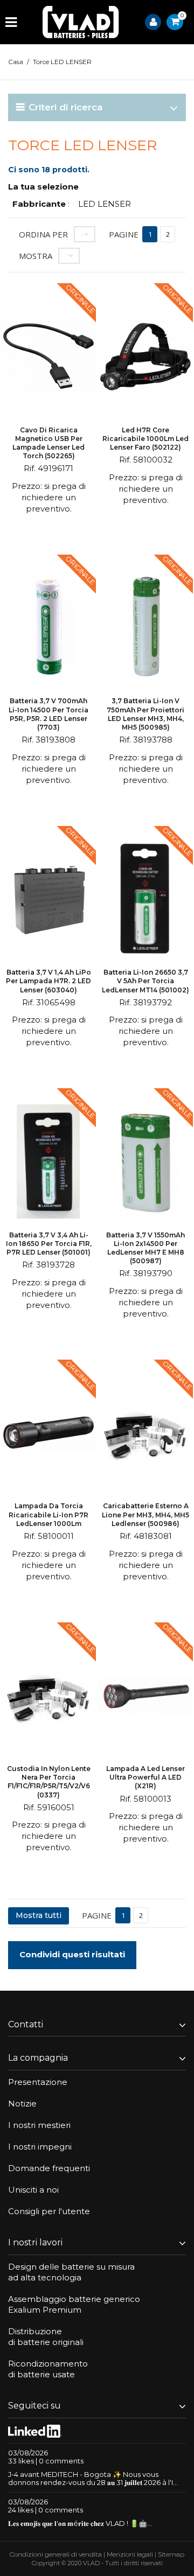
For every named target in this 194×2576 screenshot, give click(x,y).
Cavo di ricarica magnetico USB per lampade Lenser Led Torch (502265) (48, 443)
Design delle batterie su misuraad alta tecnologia (71, 2272)
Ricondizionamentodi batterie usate (48, 2369)
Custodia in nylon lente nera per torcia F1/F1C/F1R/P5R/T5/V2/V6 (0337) (49, 1782)
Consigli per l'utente (49, 2211)
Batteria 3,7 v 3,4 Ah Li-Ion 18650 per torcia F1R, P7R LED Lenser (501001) (49, 1244)
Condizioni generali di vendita (56, 2554)
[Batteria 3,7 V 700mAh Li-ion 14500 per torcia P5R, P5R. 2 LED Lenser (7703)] (48, 629)
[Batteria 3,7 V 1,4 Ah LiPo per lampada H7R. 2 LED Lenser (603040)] (48, 901)
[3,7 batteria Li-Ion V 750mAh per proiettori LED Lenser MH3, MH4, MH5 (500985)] (145, 629)
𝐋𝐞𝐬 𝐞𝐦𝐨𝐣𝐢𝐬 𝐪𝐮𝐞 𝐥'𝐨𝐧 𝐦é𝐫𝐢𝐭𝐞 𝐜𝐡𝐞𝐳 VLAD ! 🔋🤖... (80, 2523)
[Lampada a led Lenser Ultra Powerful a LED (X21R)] (145, 1697)
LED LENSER (105, 204)
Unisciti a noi (33, 2190)
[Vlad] (81, 22)
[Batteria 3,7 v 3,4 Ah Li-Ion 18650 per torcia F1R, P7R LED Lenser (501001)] (48, 1163)
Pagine (124, 234)
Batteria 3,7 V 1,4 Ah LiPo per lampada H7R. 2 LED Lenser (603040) (48, 981)
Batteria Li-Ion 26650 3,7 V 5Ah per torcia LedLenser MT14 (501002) (145, 981)
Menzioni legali (130, 2554)
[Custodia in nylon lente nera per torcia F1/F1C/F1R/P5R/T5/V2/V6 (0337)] (48, 1697)
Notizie (22, 2103)
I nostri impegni (40, 2147)
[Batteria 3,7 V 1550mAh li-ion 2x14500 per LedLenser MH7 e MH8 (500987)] (145, 1163)
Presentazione (38, 2082)
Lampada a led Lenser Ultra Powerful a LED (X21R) (145, 1777)
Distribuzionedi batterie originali (46, 2337)
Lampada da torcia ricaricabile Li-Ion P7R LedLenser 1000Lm (48, 1514)
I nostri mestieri (39, 2125)
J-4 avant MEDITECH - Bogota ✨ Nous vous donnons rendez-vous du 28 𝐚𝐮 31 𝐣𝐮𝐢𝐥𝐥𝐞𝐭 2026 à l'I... (93, 2478)
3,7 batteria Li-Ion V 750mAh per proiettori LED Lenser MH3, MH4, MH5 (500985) (145, 714)
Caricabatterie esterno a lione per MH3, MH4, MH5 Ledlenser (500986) (145, 1514)
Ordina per (43, 234)
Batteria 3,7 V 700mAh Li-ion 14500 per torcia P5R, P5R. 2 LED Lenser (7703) (48, 714)
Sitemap (171, 2554)
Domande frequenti (49, 2168)
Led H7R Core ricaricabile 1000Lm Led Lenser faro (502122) (145, 439)
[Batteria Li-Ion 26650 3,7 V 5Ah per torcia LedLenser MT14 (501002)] (145, 901)
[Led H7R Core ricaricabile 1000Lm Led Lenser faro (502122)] (145, 358)
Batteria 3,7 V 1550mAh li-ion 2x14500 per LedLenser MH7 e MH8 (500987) (145, 1248)
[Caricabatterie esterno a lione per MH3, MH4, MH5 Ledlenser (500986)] (145, 1434)
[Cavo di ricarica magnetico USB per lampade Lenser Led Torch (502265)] (48, 358)
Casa (16, 62)
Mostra (36, 256)
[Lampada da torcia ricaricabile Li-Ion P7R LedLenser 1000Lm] (48, 1434)
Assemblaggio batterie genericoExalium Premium (74, 2304)
